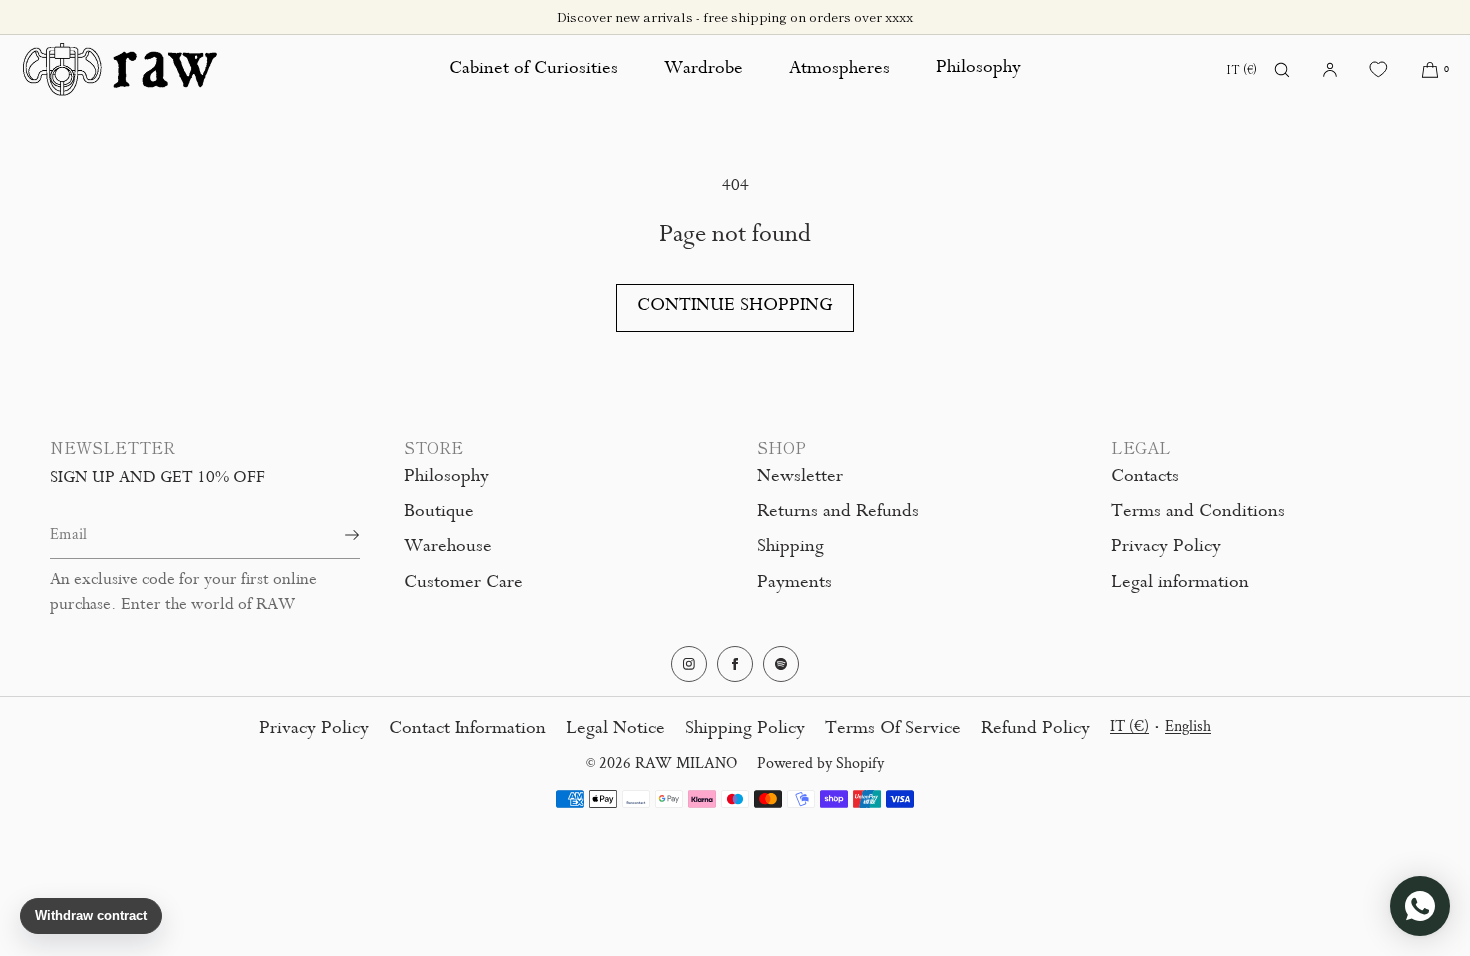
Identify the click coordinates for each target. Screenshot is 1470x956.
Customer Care (463, 584)
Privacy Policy (1166, 548)
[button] (1282, 69)
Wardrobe (703, 70)
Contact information (467, 730)
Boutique (439, 513)
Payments (794, 584)
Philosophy (978, 69)
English (1188, 726)
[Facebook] (735, 664)
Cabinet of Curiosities (533, 70)
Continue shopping (735, 307)
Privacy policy (314, 730)
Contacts (1145, 478)
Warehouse (448, 548)
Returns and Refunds (838, 513)
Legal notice (615, 730)
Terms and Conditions (1198, 513)
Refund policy (1035, 730)
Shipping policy (745, 730)
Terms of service (893, 730)
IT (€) (1241, 69)
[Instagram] (689, 664)
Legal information (1180, 584)
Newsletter (800, 478)
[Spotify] (781, 664)
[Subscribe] (335, 535)
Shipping (790, 548)
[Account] (1330, 69)
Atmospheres (839, 70)
